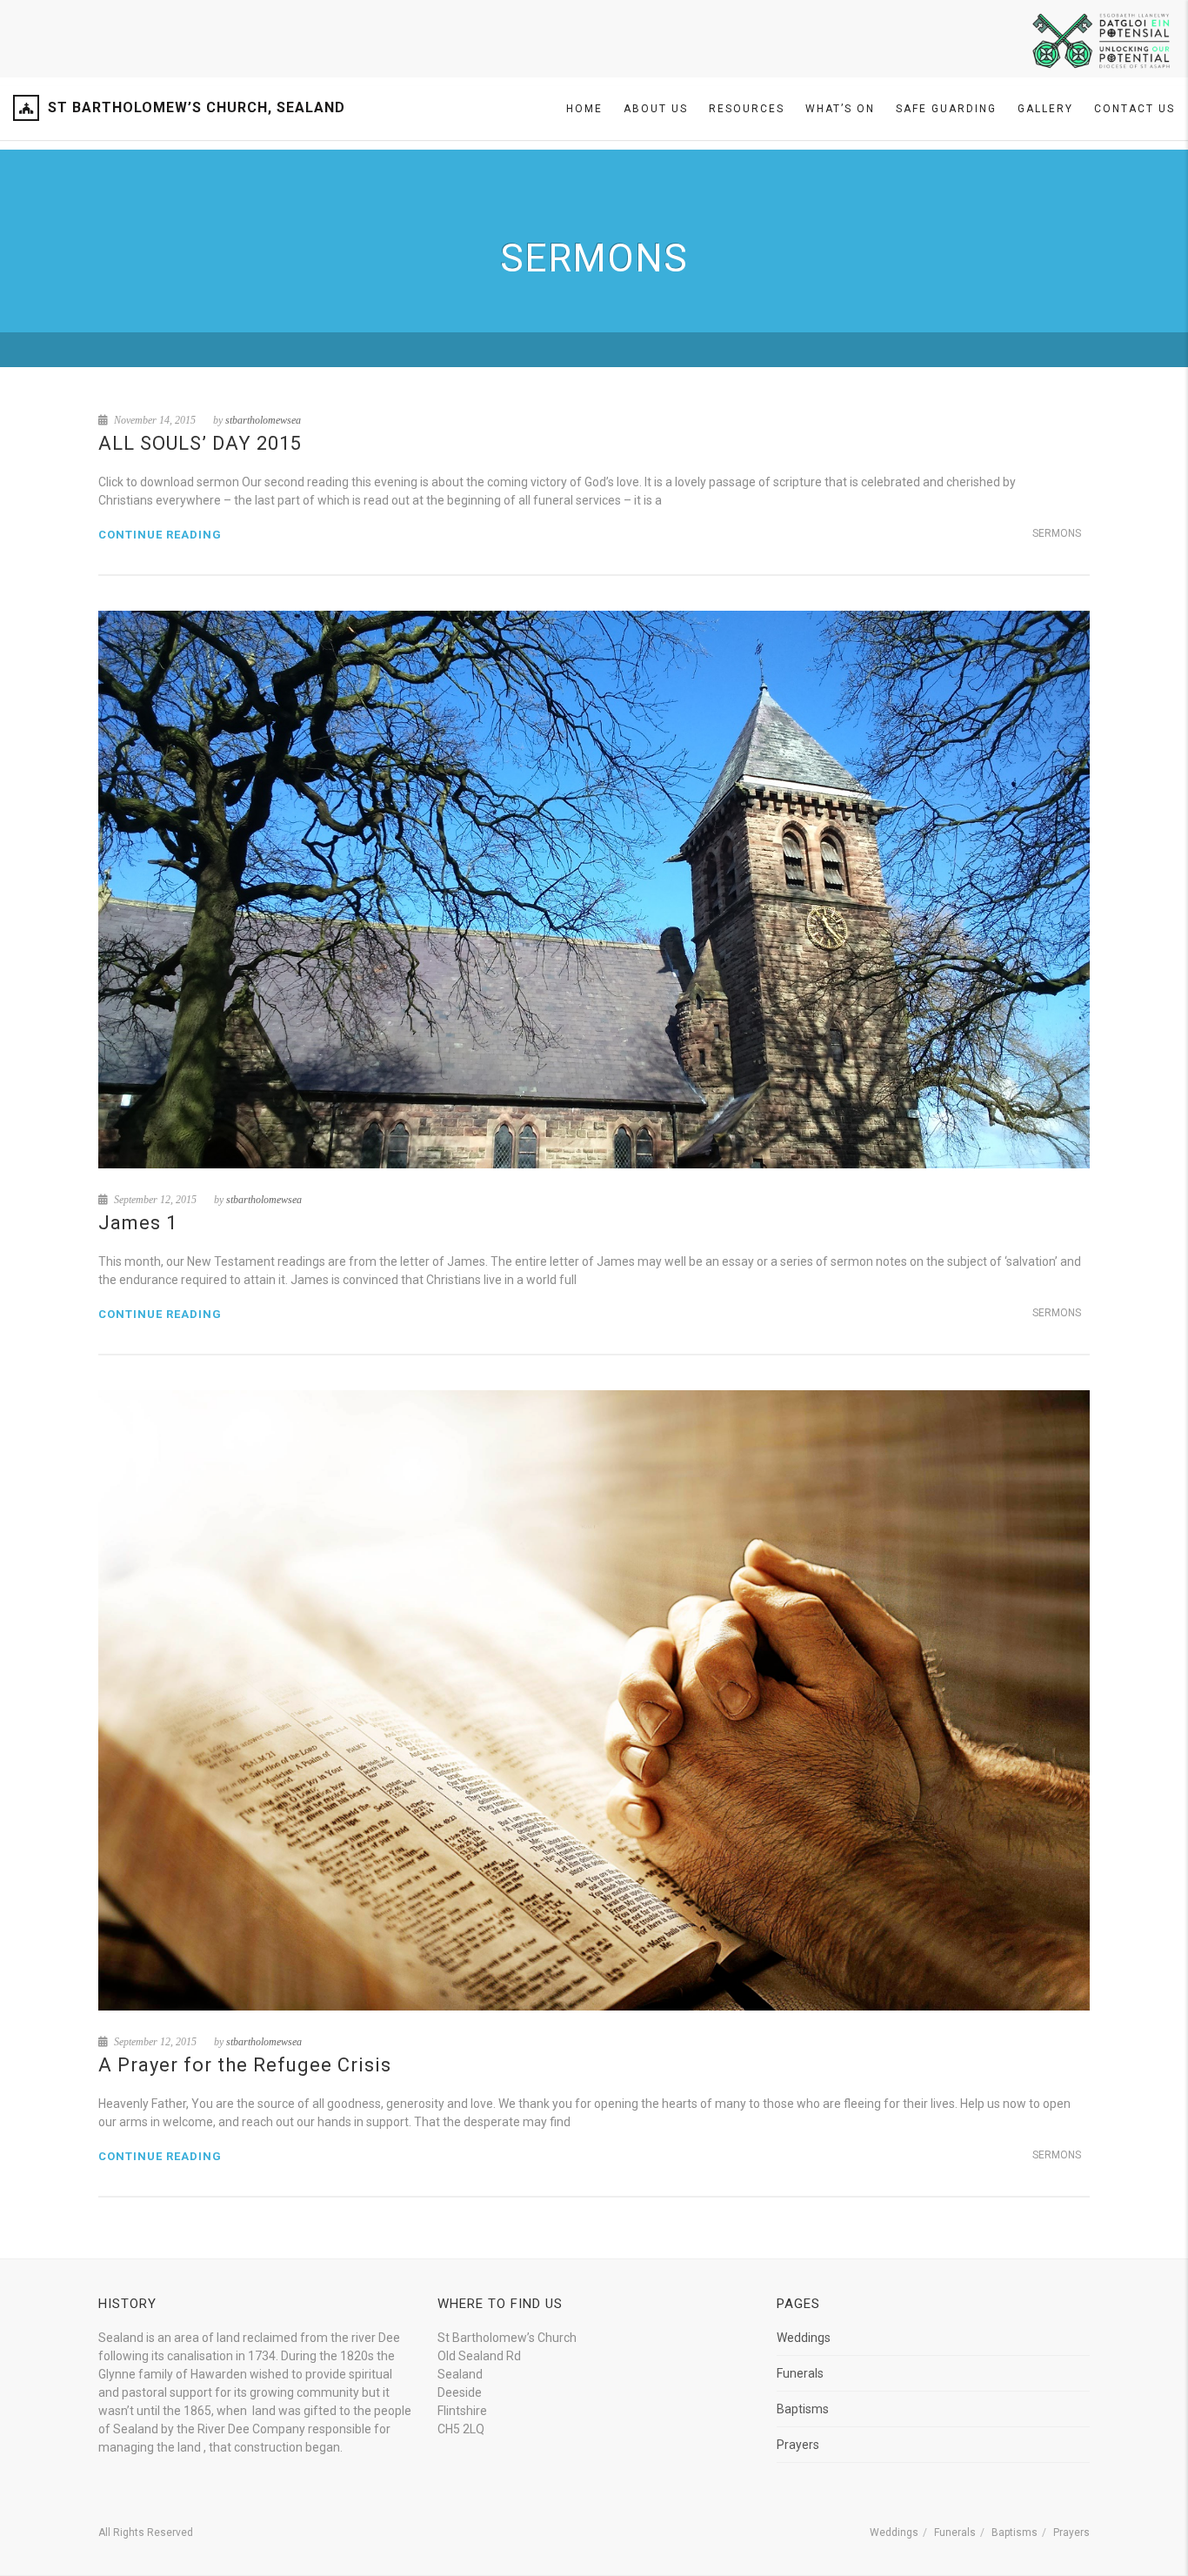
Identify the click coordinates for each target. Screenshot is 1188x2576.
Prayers (798, 2445)
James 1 (138, 1223)
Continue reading (160, 535)
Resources (747, 109)
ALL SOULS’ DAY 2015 (200, 443)
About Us (656, 109)
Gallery (1045, 109)
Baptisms (803, 2409)
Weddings (804, 2338)
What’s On (840, 109)
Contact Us (1135, 109)
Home (584, 109)
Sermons (1057, 533)
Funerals (800, 2373)
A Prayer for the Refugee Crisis (245, 2065)
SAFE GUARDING (946, 109)
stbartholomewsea (263, 420)
